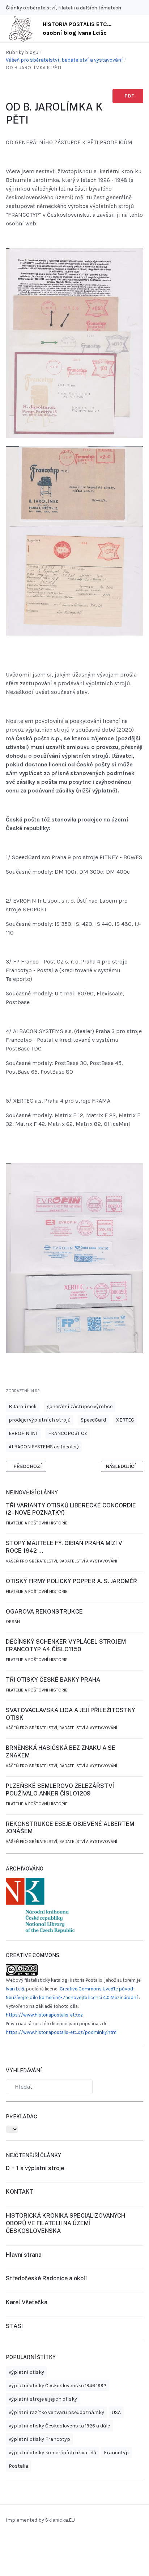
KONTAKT (20, 2192)
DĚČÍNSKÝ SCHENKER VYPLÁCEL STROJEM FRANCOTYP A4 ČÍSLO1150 (66, 1645)
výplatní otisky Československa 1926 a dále (59, 2426)
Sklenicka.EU (60, 2520)
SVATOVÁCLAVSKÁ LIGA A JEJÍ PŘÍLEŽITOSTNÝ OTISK (71, 1714)
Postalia (18, 2466)
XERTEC (125, 1420)
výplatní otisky (26, 2372)
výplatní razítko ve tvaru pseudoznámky (56, 2412)
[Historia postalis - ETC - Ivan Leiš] (21, 28)
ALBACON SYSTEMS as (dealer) (44, 1447)
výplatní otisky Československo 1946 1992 (58, 2386)
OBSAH (13, 1622)
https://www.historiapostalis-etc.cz (44, 2015)
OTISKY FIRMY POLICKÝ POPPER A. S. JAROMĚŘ (71, 1581)
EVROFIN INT (23, 1433)
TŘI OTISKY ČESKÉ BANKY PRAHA (53, 1680)
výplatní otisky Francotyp (39, 2439)
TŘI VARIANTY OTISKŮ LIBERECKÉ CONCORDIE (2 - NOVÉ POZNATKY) (71, 1509)
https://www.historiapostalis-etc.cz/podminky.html (62, 2032)
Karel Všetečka (27, 2302)
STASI (14, 2326)
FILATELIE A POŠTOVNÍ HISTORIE (37, 1523)
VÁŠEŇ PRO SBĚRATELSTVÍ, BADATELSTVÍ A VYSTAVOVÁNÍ (61, 1561)
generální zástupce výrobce (80, 1406)
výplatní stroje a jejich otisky (43, 2399)
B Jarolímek (23, 1406)
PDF (129, 96)
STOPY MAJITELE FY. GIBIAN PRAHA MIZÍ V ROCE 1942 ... (64, 1547)
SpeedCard (93, 1420)
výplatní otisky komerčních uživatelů (52, 2453)
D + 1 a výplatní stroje (35, 2168)
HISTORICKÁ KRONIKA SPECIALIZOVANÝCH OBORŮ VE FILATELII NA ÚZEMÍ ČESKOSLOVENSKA (65, 2223)
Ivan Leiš (15, 1989)
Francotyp (116, 2453)
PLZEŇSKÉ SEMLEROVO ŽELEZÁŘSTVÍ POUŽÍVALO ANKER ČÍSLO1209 (60, 1790)
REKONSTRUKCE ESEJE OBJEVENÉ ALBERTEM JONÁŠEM (70, 1828)
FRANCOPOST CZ (68, 1433)
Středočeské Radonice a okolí (46, 2278)
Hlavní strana (24, 2255)
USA (116, 2412)
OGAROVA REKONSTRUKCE (44, 1612)
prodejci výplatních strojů (40, 1420)
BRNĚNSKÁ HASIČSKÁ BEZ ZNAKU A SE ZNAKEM (61, 1752)
